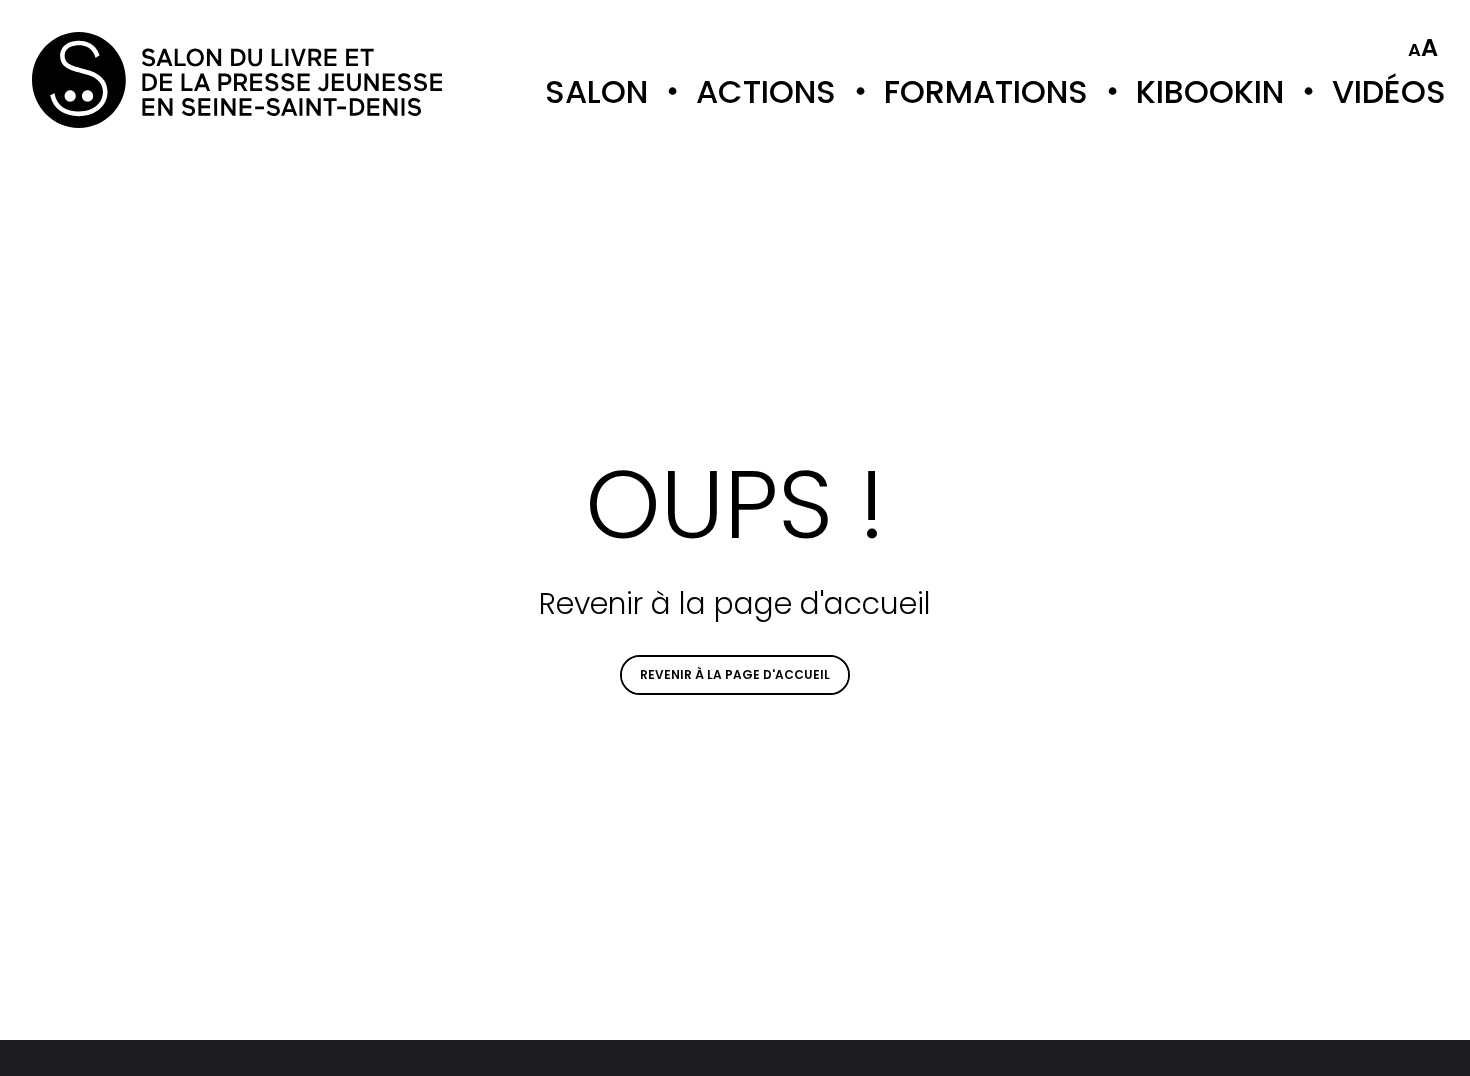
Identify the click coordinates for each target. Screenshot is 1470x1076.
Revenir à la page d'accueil (735, 674)
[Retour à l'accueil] (112, 80)
